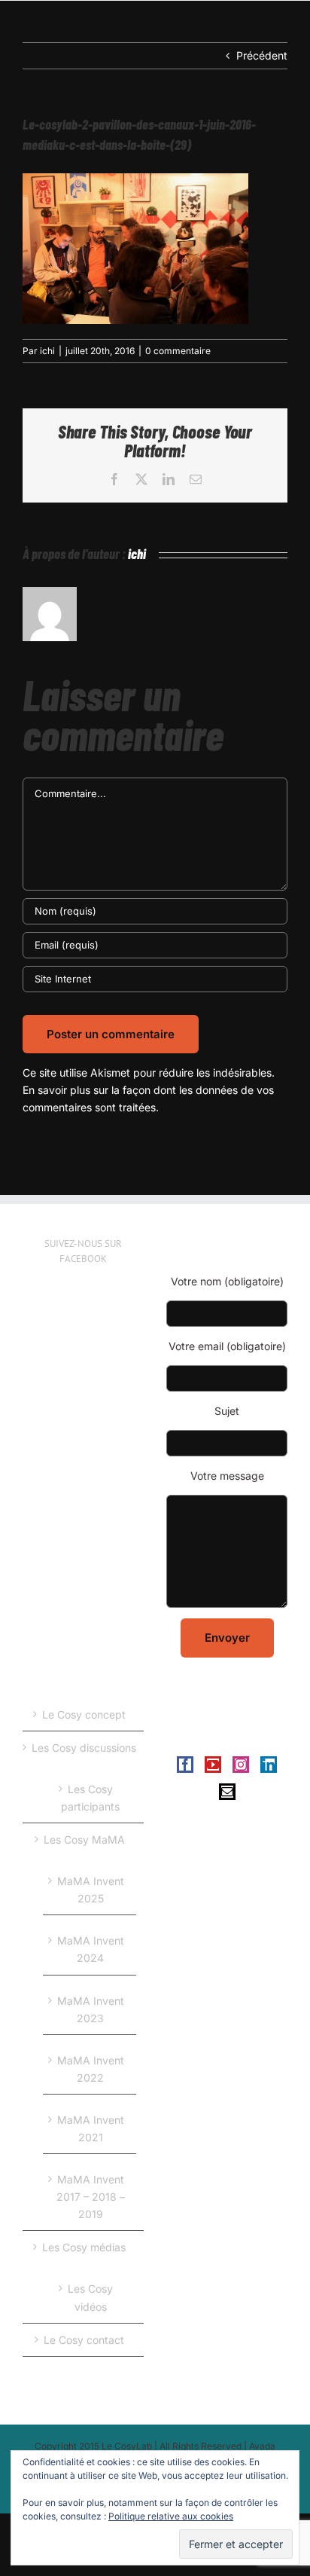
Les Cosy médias (84, 2247)
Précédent (262, 55)
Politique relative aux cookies (171, 2516)
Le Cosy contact (84, 2340)
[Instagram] (241, 1765)
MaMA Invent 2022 (91, 2069)
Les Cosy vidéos (90, 2297)
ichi (47, 351)
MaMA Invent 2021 (91, 2128)
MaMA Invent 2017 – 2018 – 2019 (91, 2197)
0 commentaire (178, 351)
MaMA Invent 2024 (91, 1949)
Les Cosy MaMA (84, 1840)
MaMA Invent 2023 (91, 2009)
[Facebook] (185, 1765)
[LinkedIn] (269, 1765)
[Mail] (227, 1792)
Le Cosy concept (84, 1714)
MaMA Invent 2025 (91, 1890)
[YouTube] (213, 1765)
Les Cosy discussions (84, 1748)
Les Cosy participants (90, 1798)
